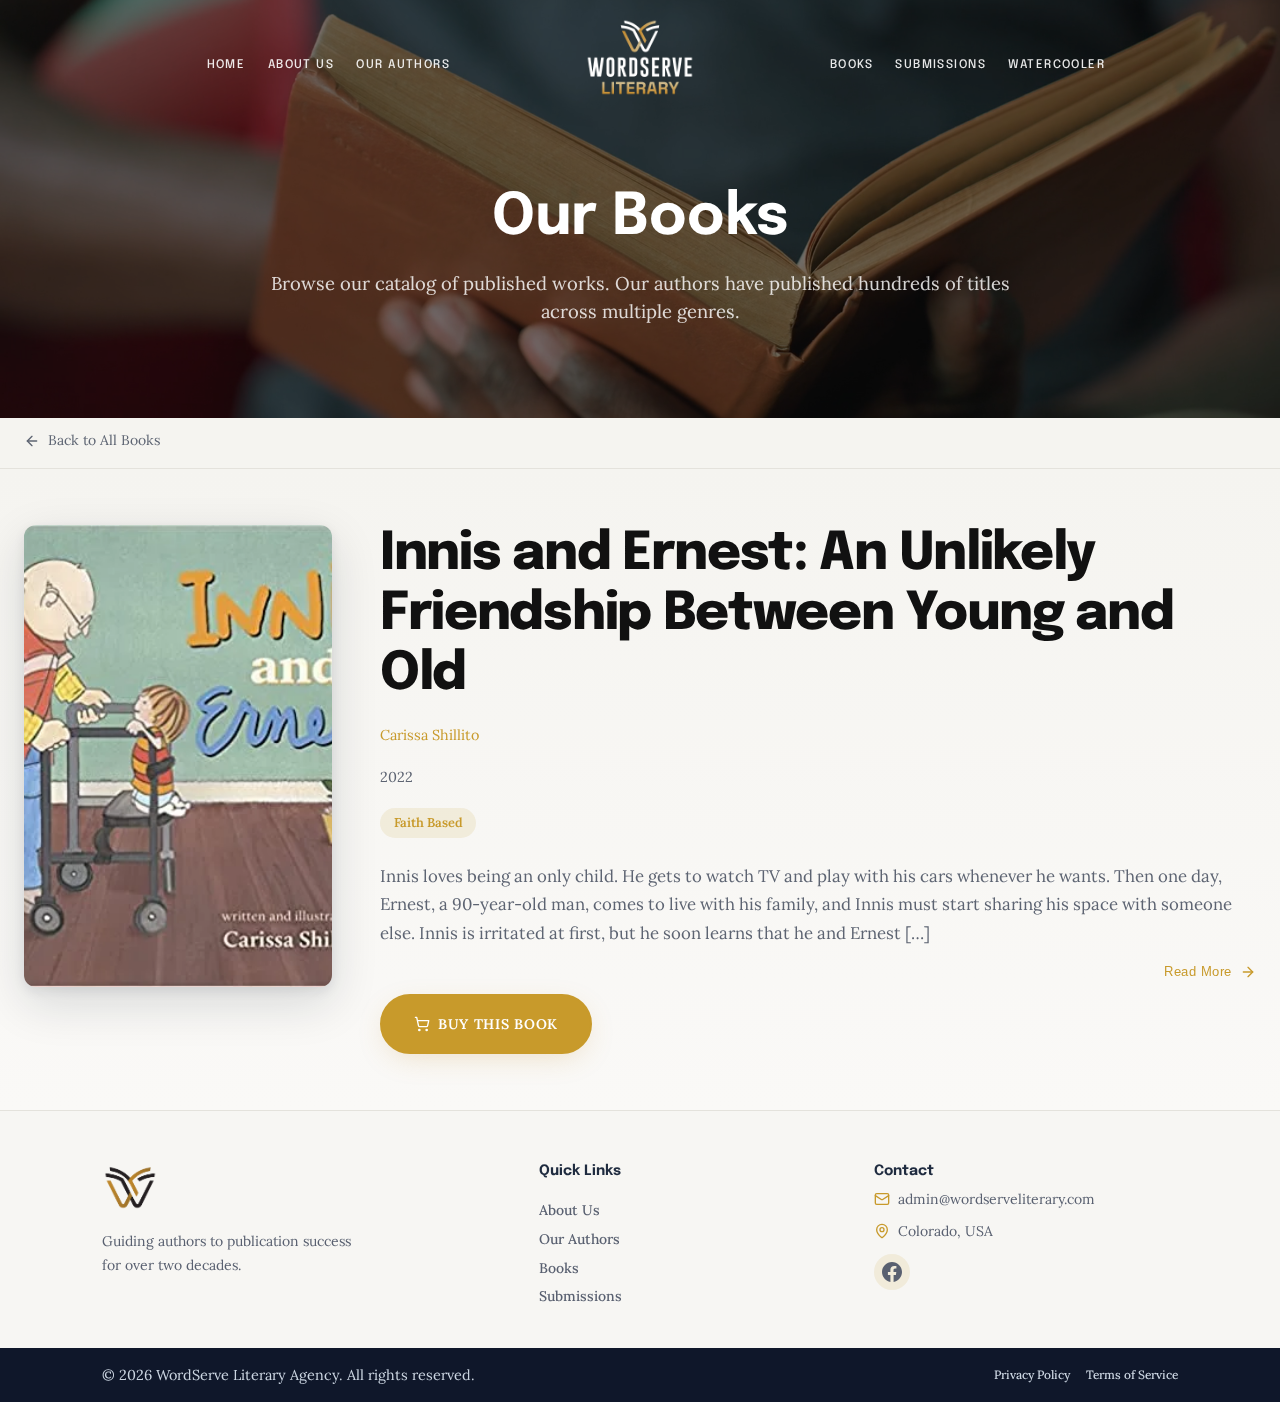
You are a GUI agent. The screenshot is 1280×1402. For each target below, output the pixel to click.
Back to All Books (104, 440)
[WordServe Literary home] (640, 58)
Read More (1198, 971)
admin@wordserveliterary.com (996, 1199)
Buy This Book (498, 1024)
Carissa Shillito (429, 735)
